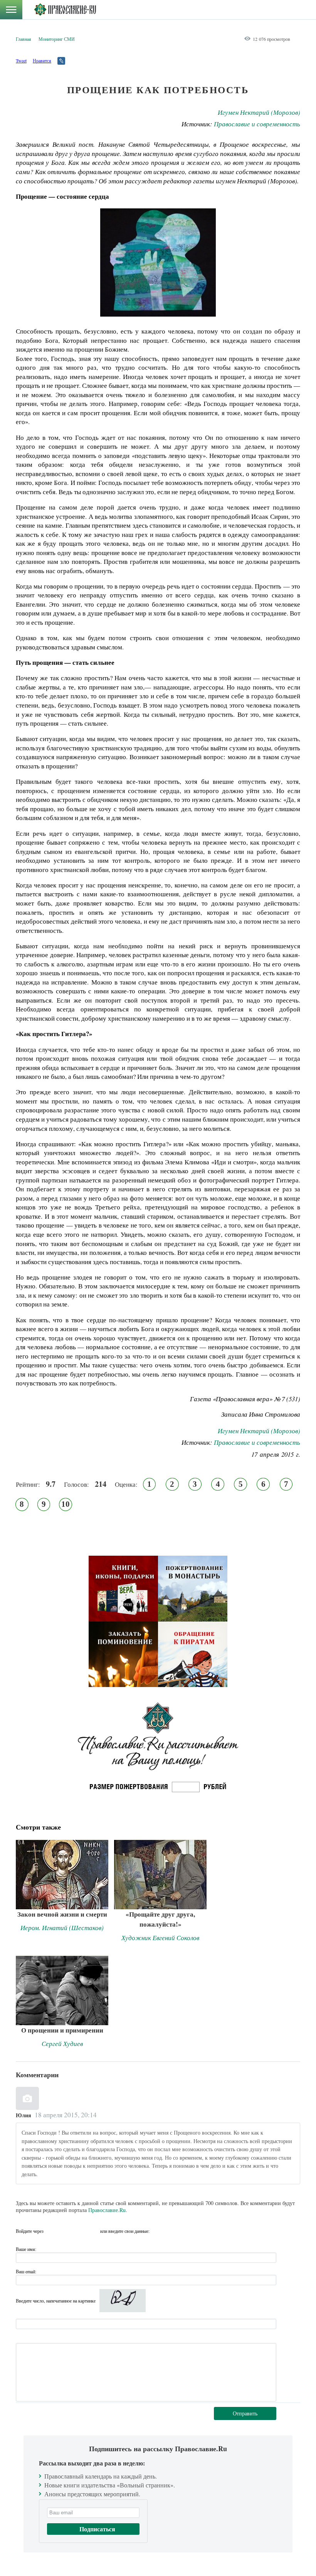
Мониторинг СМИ (57, 39)
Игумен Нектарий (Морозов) (259, 112)
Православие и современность (257, 124)
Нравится (42, 60)
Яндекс (79, 2231)
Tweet (21, 60)
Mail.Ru (93, 2231)
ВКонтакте (66, 2231)
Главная (24, 39)
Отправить (245, 2413)
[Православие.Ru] (65, 10)
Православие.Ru (107, 2210)
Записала (234, 1414)
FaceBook (52, 2231)
